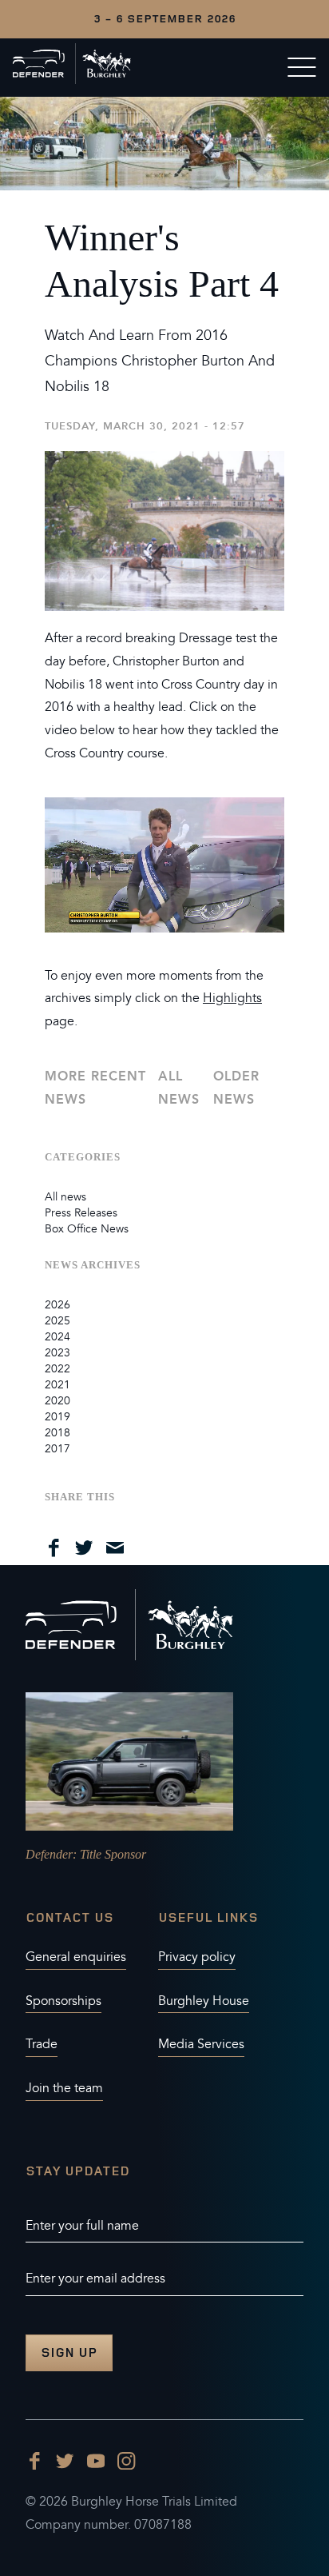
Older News (236, 1088)
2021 (57, 1385)
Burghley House (204, 2001)
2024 (57, 1337)
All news (179, 1088)
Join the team (64, 2088)
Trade (42, 2044)
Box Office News (87, 1229)
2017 (57, 1449)
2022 (57, 1369)
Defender (49, 1854)
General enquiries (76, 1957)
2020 (57, 1401)
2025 (57, 1321)
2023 (57, 1353)
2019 (57, 1417)
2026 (57, 1305)
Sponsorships (63, 2001)
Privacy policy (197, 1957)
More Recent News (95, 1088)
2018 (57, 1433)
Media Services (201, 2044)
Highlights (232, 998)
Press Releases (81, 1213)
